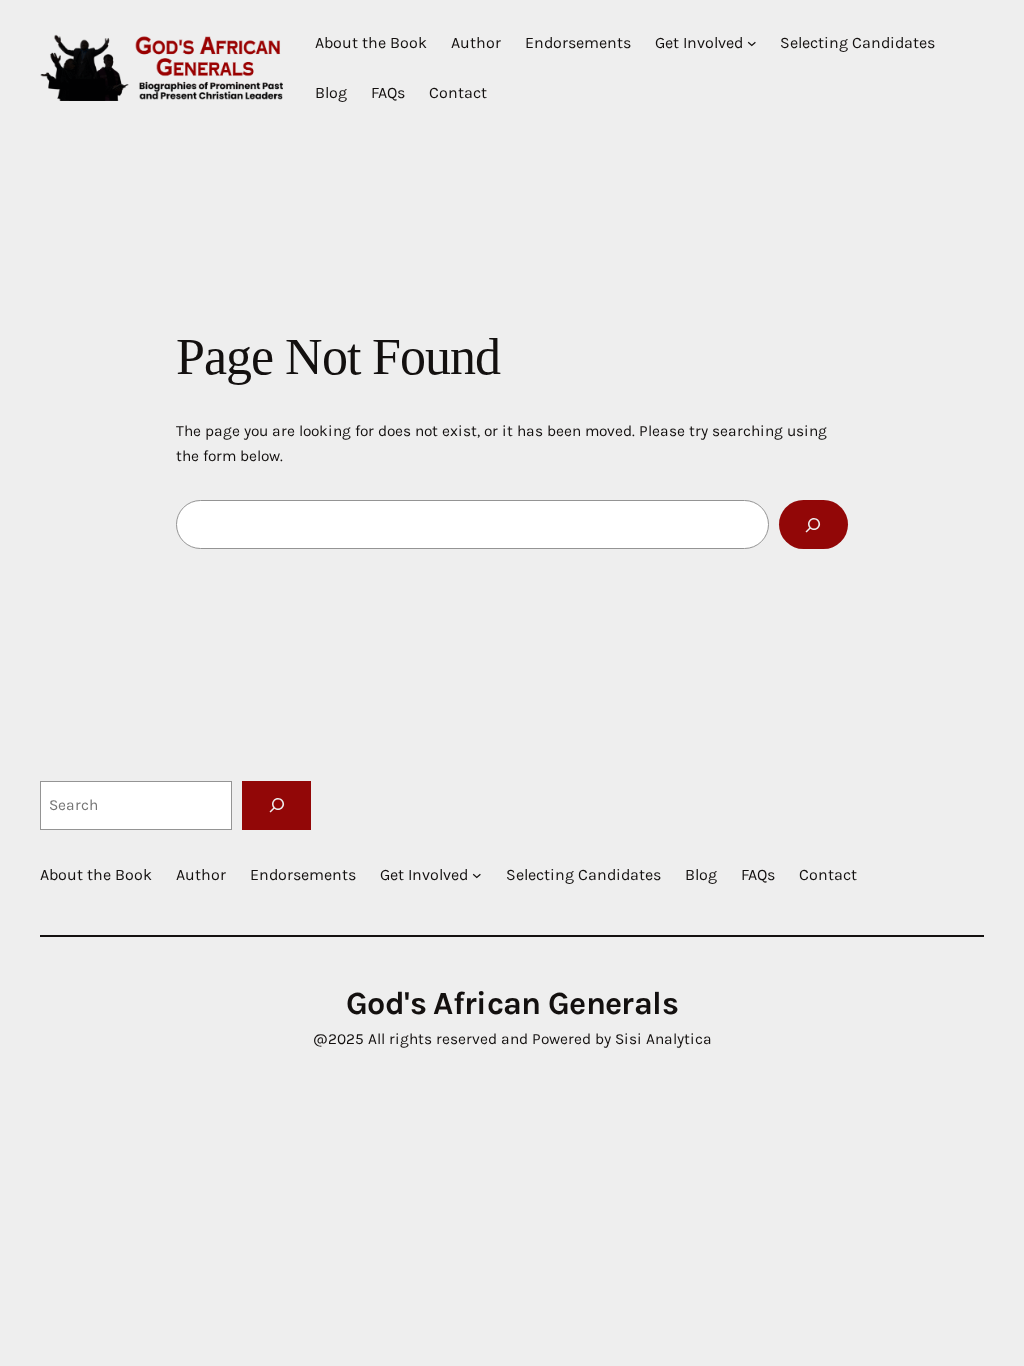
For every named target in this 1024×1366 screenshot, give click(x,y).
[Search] (813, 524)
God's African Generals (512, 1003)
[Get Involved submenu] (752, 43)
